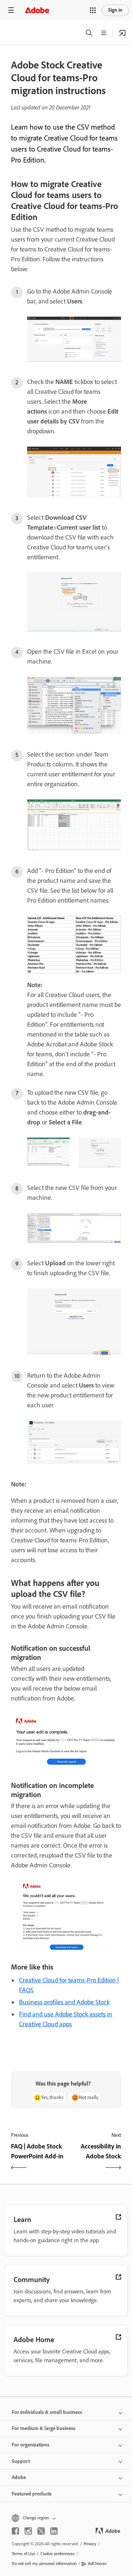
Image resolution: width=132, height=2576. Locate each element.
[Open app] (122, 33)
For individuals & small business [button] (47, 2412)
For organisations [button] (31, 2445)
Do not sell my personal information (44, 2564)
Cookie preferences (58, 2554)
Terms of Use (23, 2554)
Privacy (90, 2544)
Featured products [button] (32, 2494)
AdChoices (97, 2564)
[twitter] (41, 2531)
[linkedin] (54, 2531)
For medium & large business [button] (44, 2428)
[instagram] (28, 2531)
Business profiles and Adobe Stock (64, 2002)
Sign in (115, 10)
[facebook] (15, 2531)
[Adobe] (37, 10)
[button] (93, 10)
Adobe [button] (19, 2477)
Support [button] (21, 2461)
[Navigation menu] (11, 10)
